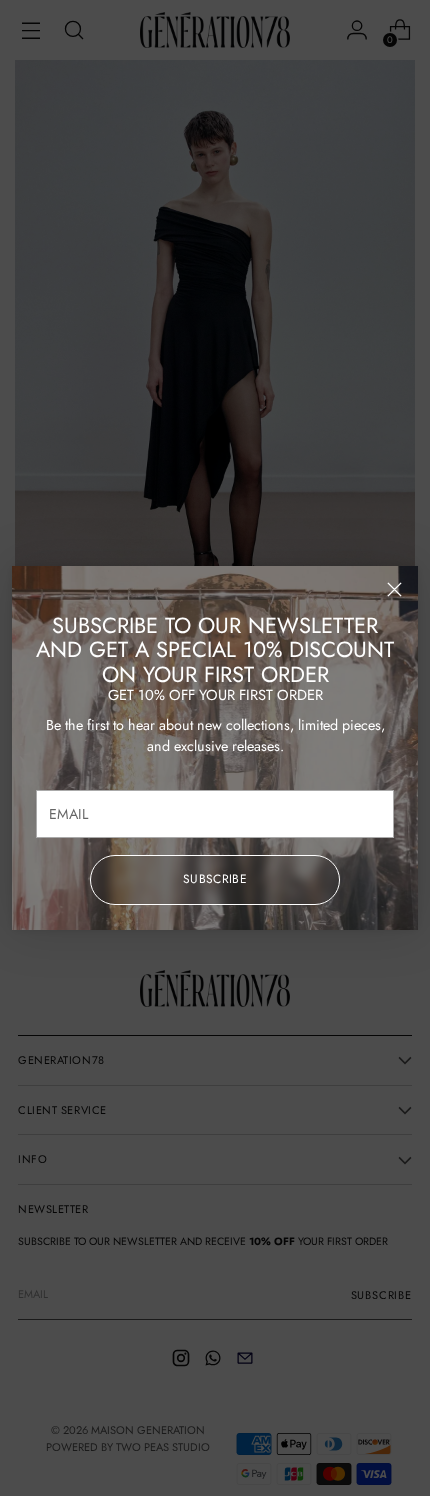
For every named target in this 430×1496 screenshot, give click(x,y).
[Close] (394, 589)
